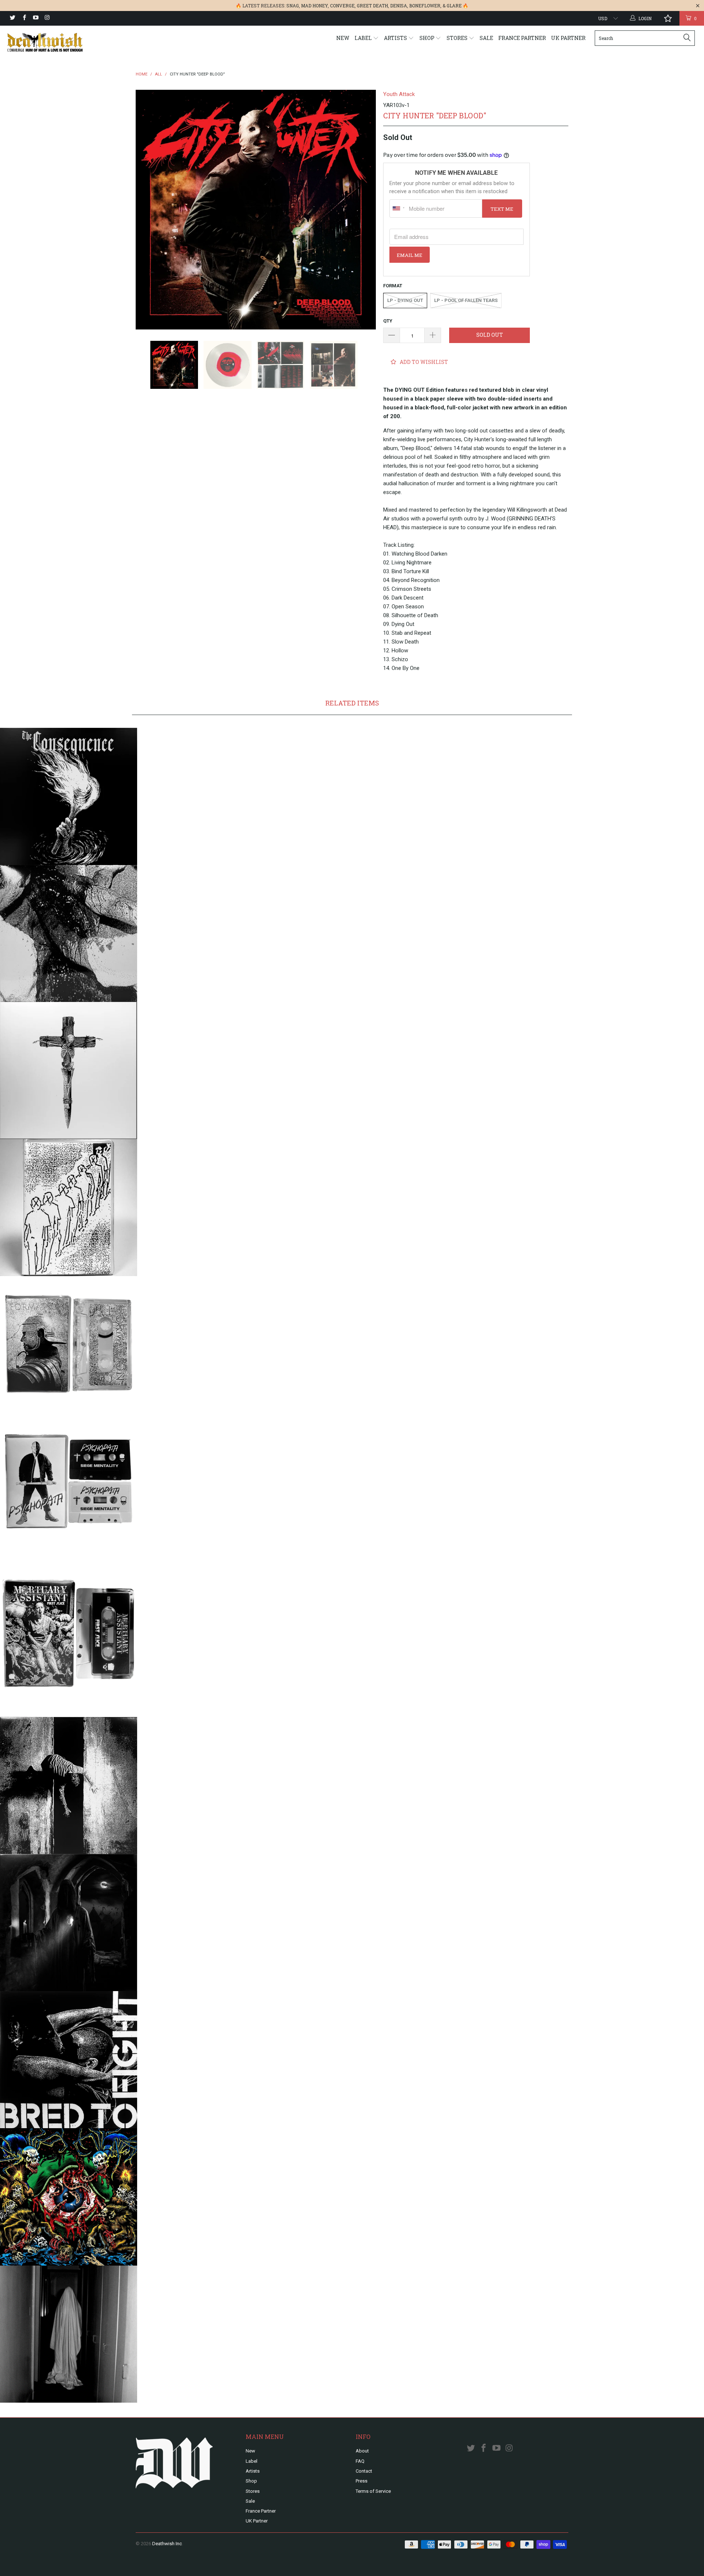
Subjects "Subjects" (69, 1208)
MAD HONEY (314, 5)
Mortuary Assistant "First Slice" (69, 1634)
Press (362, 2481)
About (362, 2451)
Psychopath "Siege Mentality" (69, 1482)
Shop (428, 38)
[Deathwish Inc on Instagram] (47, 18)
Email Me (410, 255)
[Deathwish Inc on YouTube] (35, 18)
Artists (396, 38)
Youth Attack (399, 94)
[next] (363, 210)
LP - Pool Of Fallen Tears (466, 300)
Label (364, 38)
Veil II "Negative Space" (69, 2197)
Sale (486, 38)
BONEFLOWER (425, 5)
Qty (388, 321)
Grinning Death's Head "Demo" (69, 1070)
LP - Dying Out (405, 300)
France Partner (522, 38)
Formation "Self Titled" (69, 1345)
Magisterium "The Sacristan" (69, 1923)
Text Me (502, 209)
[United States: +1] (398, 209)
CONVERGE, (343, 5)
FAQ (360, 2461)
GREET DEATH (372, 5)
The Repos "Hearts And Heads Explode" (69, 2334)
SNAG (293, 5)
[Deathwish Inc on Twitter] (12, 18)
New (343, 38)
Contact (364, 2471)
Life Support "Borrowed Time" (69, 1785)
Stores (458, 38)
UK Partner (568, 38)
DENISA (399, 5)
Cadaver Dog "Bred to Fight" (69, 2060)
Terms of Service (373, 2491)
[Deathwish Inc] (60, 42)
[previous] (148, 210)
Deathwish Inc (167, 2544)
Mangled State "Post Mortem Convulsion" (69, 933)
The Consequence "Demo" (69, 796)
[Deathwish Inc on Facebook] (24, 18)
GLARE (454, 5)
